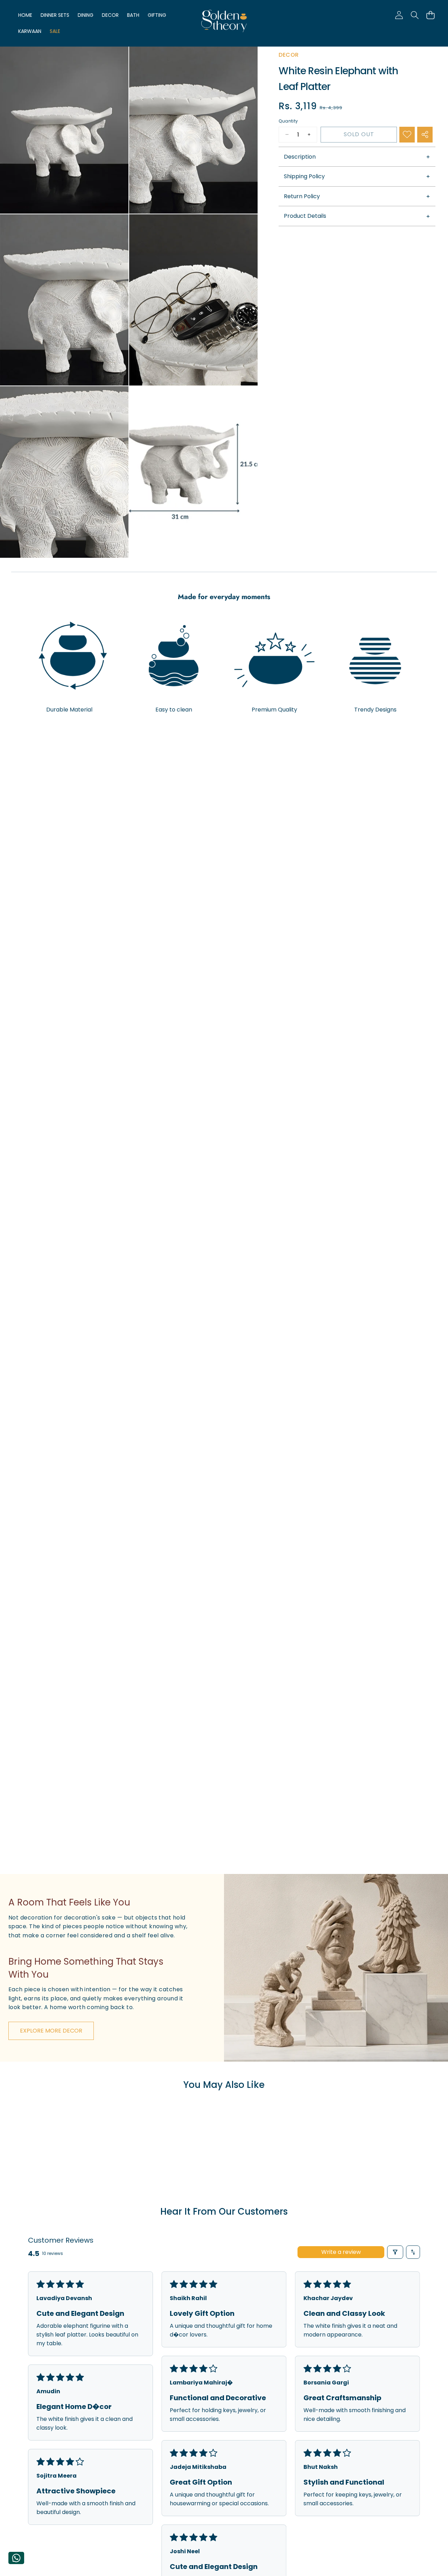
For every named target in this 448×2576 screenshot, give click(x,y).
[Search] (415, 15)
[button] (430, 15)
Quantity (288, 121)
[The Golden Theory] (224, 22)
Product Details (305, 216)
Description (300, 157)
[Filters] (395, 2252)
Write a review (341, 2252)
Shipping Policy (304, 177)
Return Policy (302, 196)
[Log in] (399, 15)
